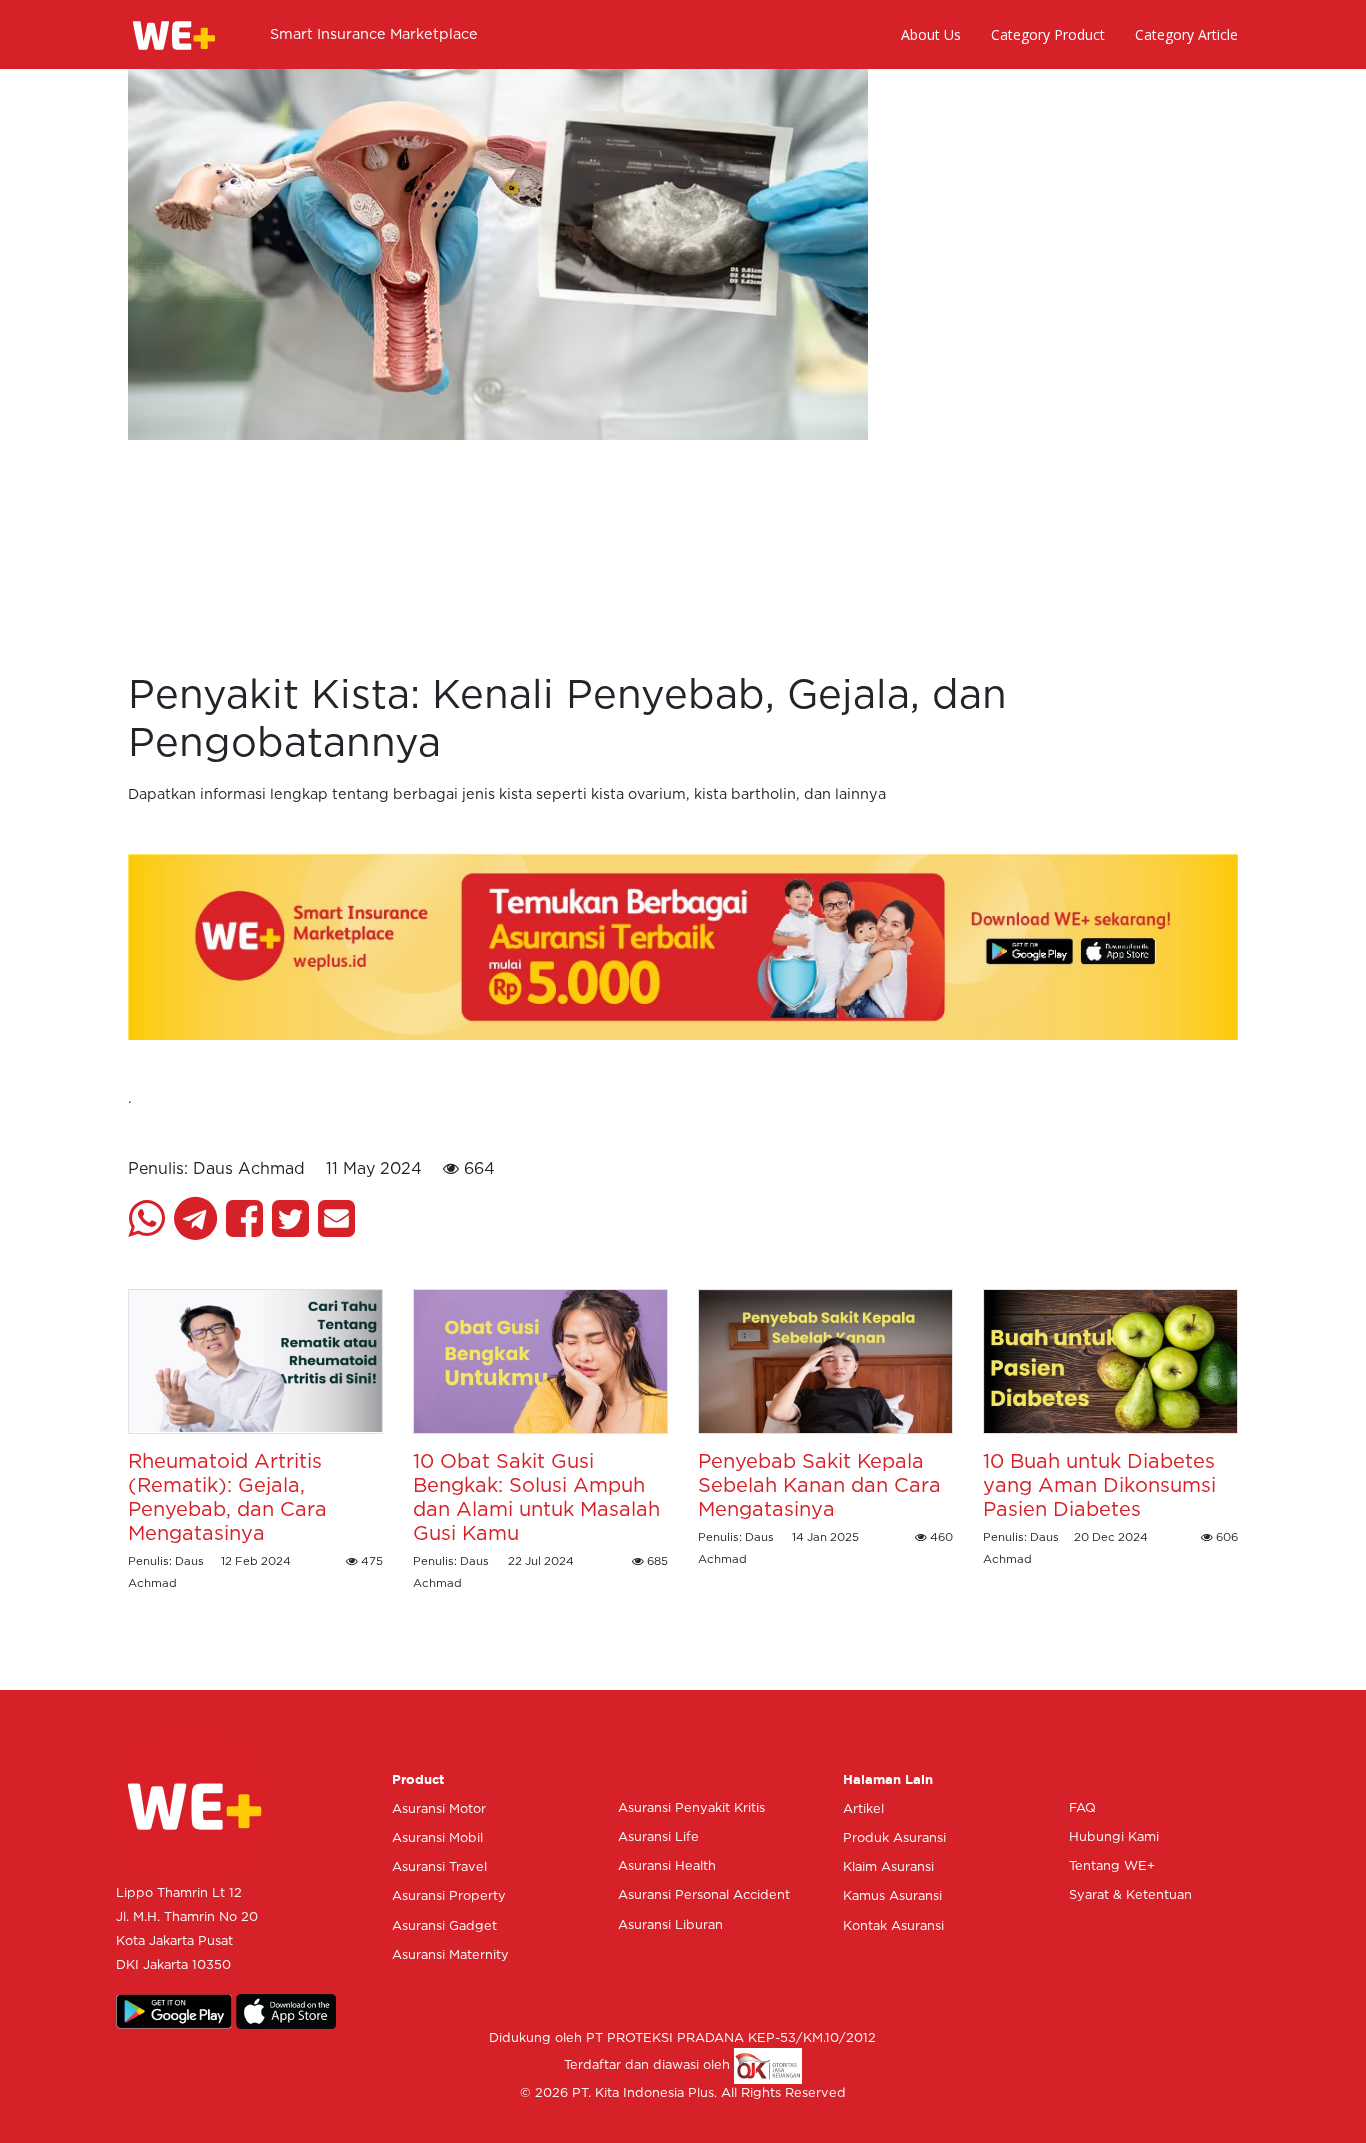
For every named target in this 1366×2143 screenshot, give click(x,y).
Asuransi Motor (439, 1809)
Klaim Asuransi (888, 1867)
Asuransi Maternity (450, 1955)
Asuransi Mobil (437, 1838)
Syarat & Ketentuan (1130, 1895)
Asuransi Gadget (444, 1926)
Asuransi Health (667, 1866)
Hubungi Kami (1114, 1837)
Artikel (863, 1809)
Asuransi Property (449, 1896)
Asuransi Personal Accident (704, 1895)
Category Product (1048, 34)
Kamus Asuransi (892, 1896)
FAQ (1082, 1808)
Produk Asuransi (894, 1838)
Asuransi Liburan (670, 1925)
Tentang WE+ (1112, 1866)
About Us (931, 34)
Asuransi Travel (439, 1867)
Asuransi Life (658, 1837)
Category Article (1186, 34)
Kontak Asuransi (893, 1926)
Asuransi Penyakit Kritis (691, 1808)
